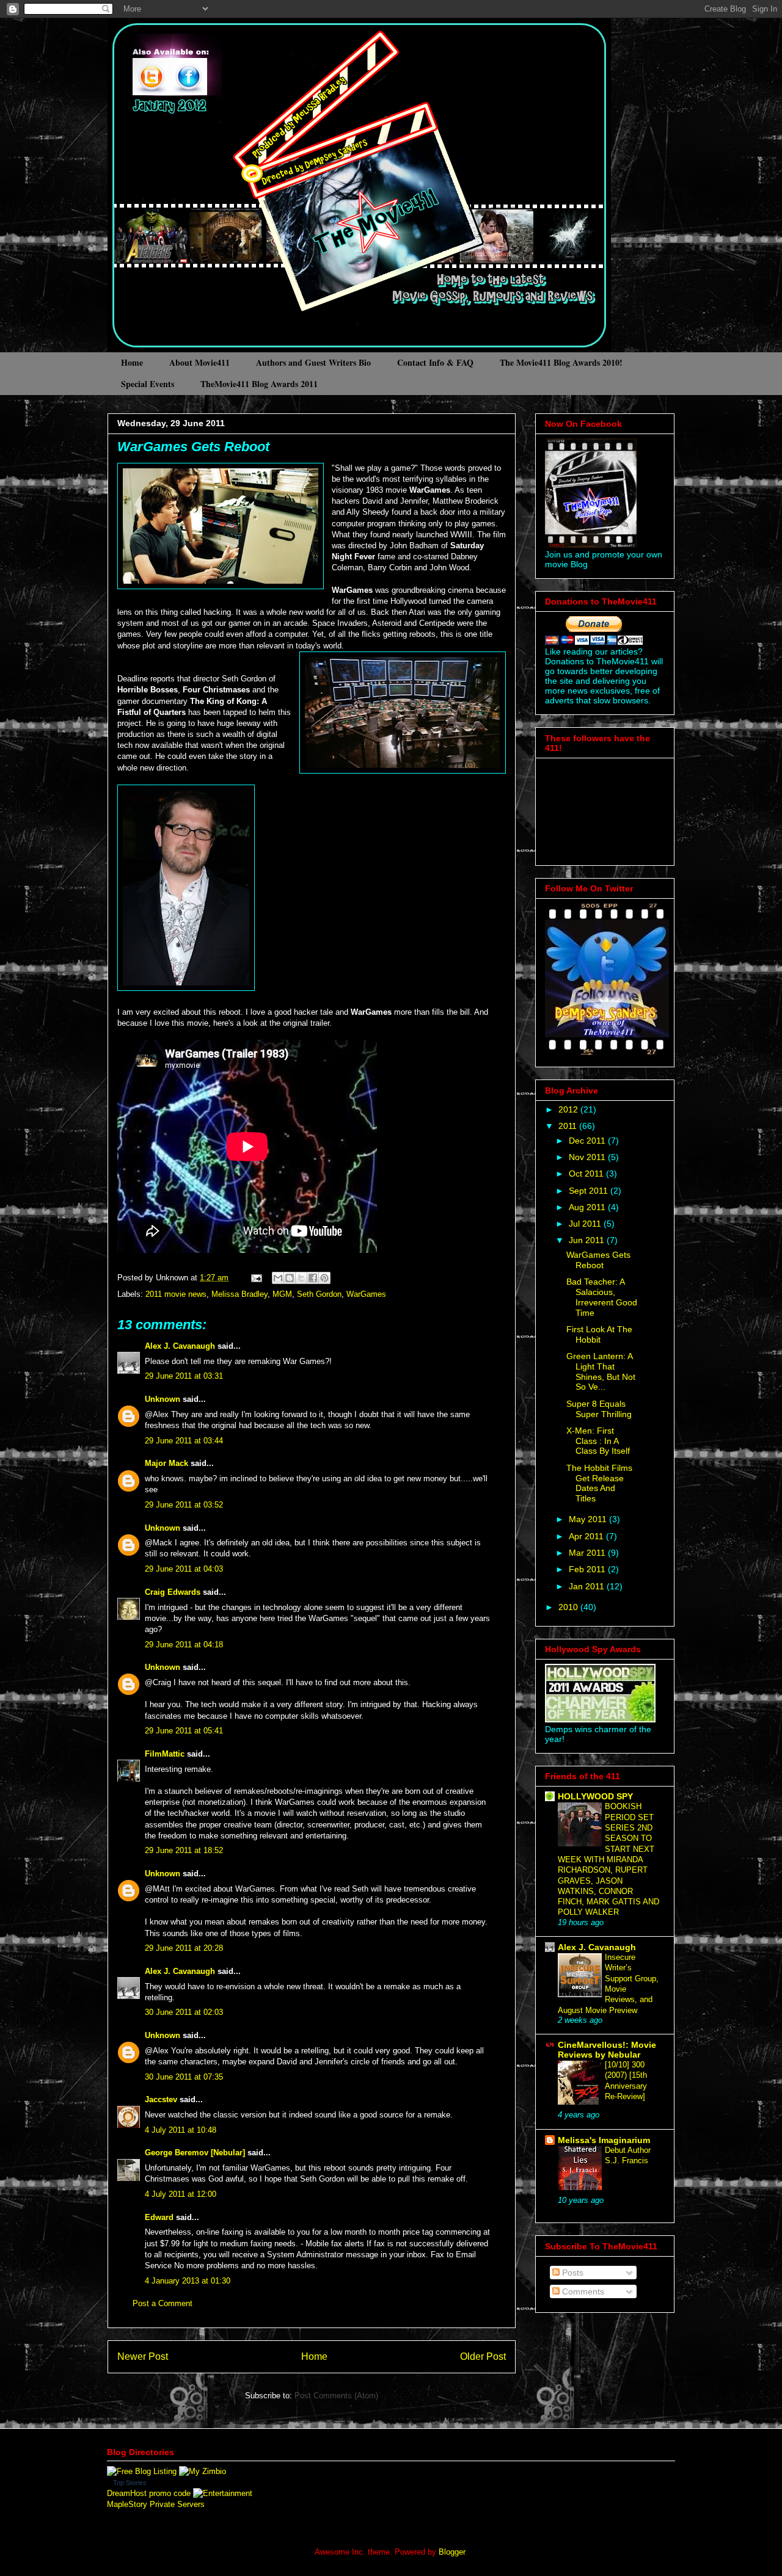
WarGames (366, 1294)
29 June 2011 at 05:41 (184, 1731)
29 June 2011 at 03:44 (184, 1441)
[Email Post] (256, 1278)
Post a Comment (163, 2303)
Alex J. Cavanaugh (180, 1346)
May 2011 (589, 1519)
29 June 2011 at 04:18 (184, 1645)
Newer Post (143, 2356)
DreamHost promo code (149, 2493)
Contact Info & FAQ (435, 362)
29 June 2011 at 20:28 (184, 1948)
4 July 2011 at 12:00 (181, 2194)
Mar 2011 (588, 1553)
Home (132, 362)
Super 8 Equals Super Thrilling (599, 1409)
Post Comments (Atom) (336, 2396)
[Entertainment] (223, 2493)
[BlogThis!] (290, 1278)
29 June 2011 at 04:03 (184, 1569)
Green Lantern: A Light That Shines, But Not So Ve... (601, 1371)
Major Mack (166, 1463)
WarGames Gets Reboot (193, 447)
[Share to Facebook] (313, 1278)
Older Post (483, 2356)
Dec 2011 (588, 1141)
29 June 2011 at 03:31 (184, 1376)
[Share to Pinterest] (324, 1278)
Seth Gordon (319, 1294)
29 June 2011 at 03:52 (184, 1505)
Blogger (452, 2552)
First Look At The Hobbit (599, 1334)
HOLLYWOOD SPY (595, 1796)
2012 (569, 1109)
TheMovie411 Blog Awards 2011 (259, 384)
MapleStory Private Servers (156, 2504)
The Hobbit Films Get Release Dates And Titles (599, 1483)
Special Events (148, 384)
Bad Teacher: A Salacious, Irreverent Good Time (602, 1297)
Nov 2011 (588, 1157)
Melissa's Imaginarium (604, 2140)
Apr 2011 (587, 1536)
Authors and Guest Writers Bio (313, 362)
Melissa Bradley (239, 1294)
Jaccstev (161, 2099)
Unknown (163, 1399)
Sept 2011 (590, 1191)
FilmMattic (165, 1754)
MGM (282, 1294)
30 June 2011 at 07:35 (184, 2077)
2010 (569, 1607)
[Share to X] (301, 1278)
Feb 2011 (588, 1569)
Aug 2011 (588, 1207)
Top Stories (130, 2483)
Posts (572, 2273)
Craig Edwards (173, 1592)
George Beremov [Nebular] (195, 2153)
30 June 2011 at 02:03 (184, 2012)
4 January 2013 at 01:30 (188, 2281)
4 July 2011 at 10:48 (181, 2130)
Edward (159, 2217)
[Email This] (278, 1278)
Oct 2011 (587, 1174)
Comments (582, 2291)
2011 (569, 1126)
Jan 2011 (588, 1586)
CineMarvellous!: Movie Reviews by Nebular (607, 2050)
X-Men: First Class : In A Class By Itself (598, 1441)
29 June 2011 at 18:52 (184, 1850)
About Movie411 (199, 362)
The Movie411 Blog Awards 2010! (561, 362)
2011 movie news (176, 1294)
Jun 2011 (588, 1240)
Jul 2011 (586, 1224)
